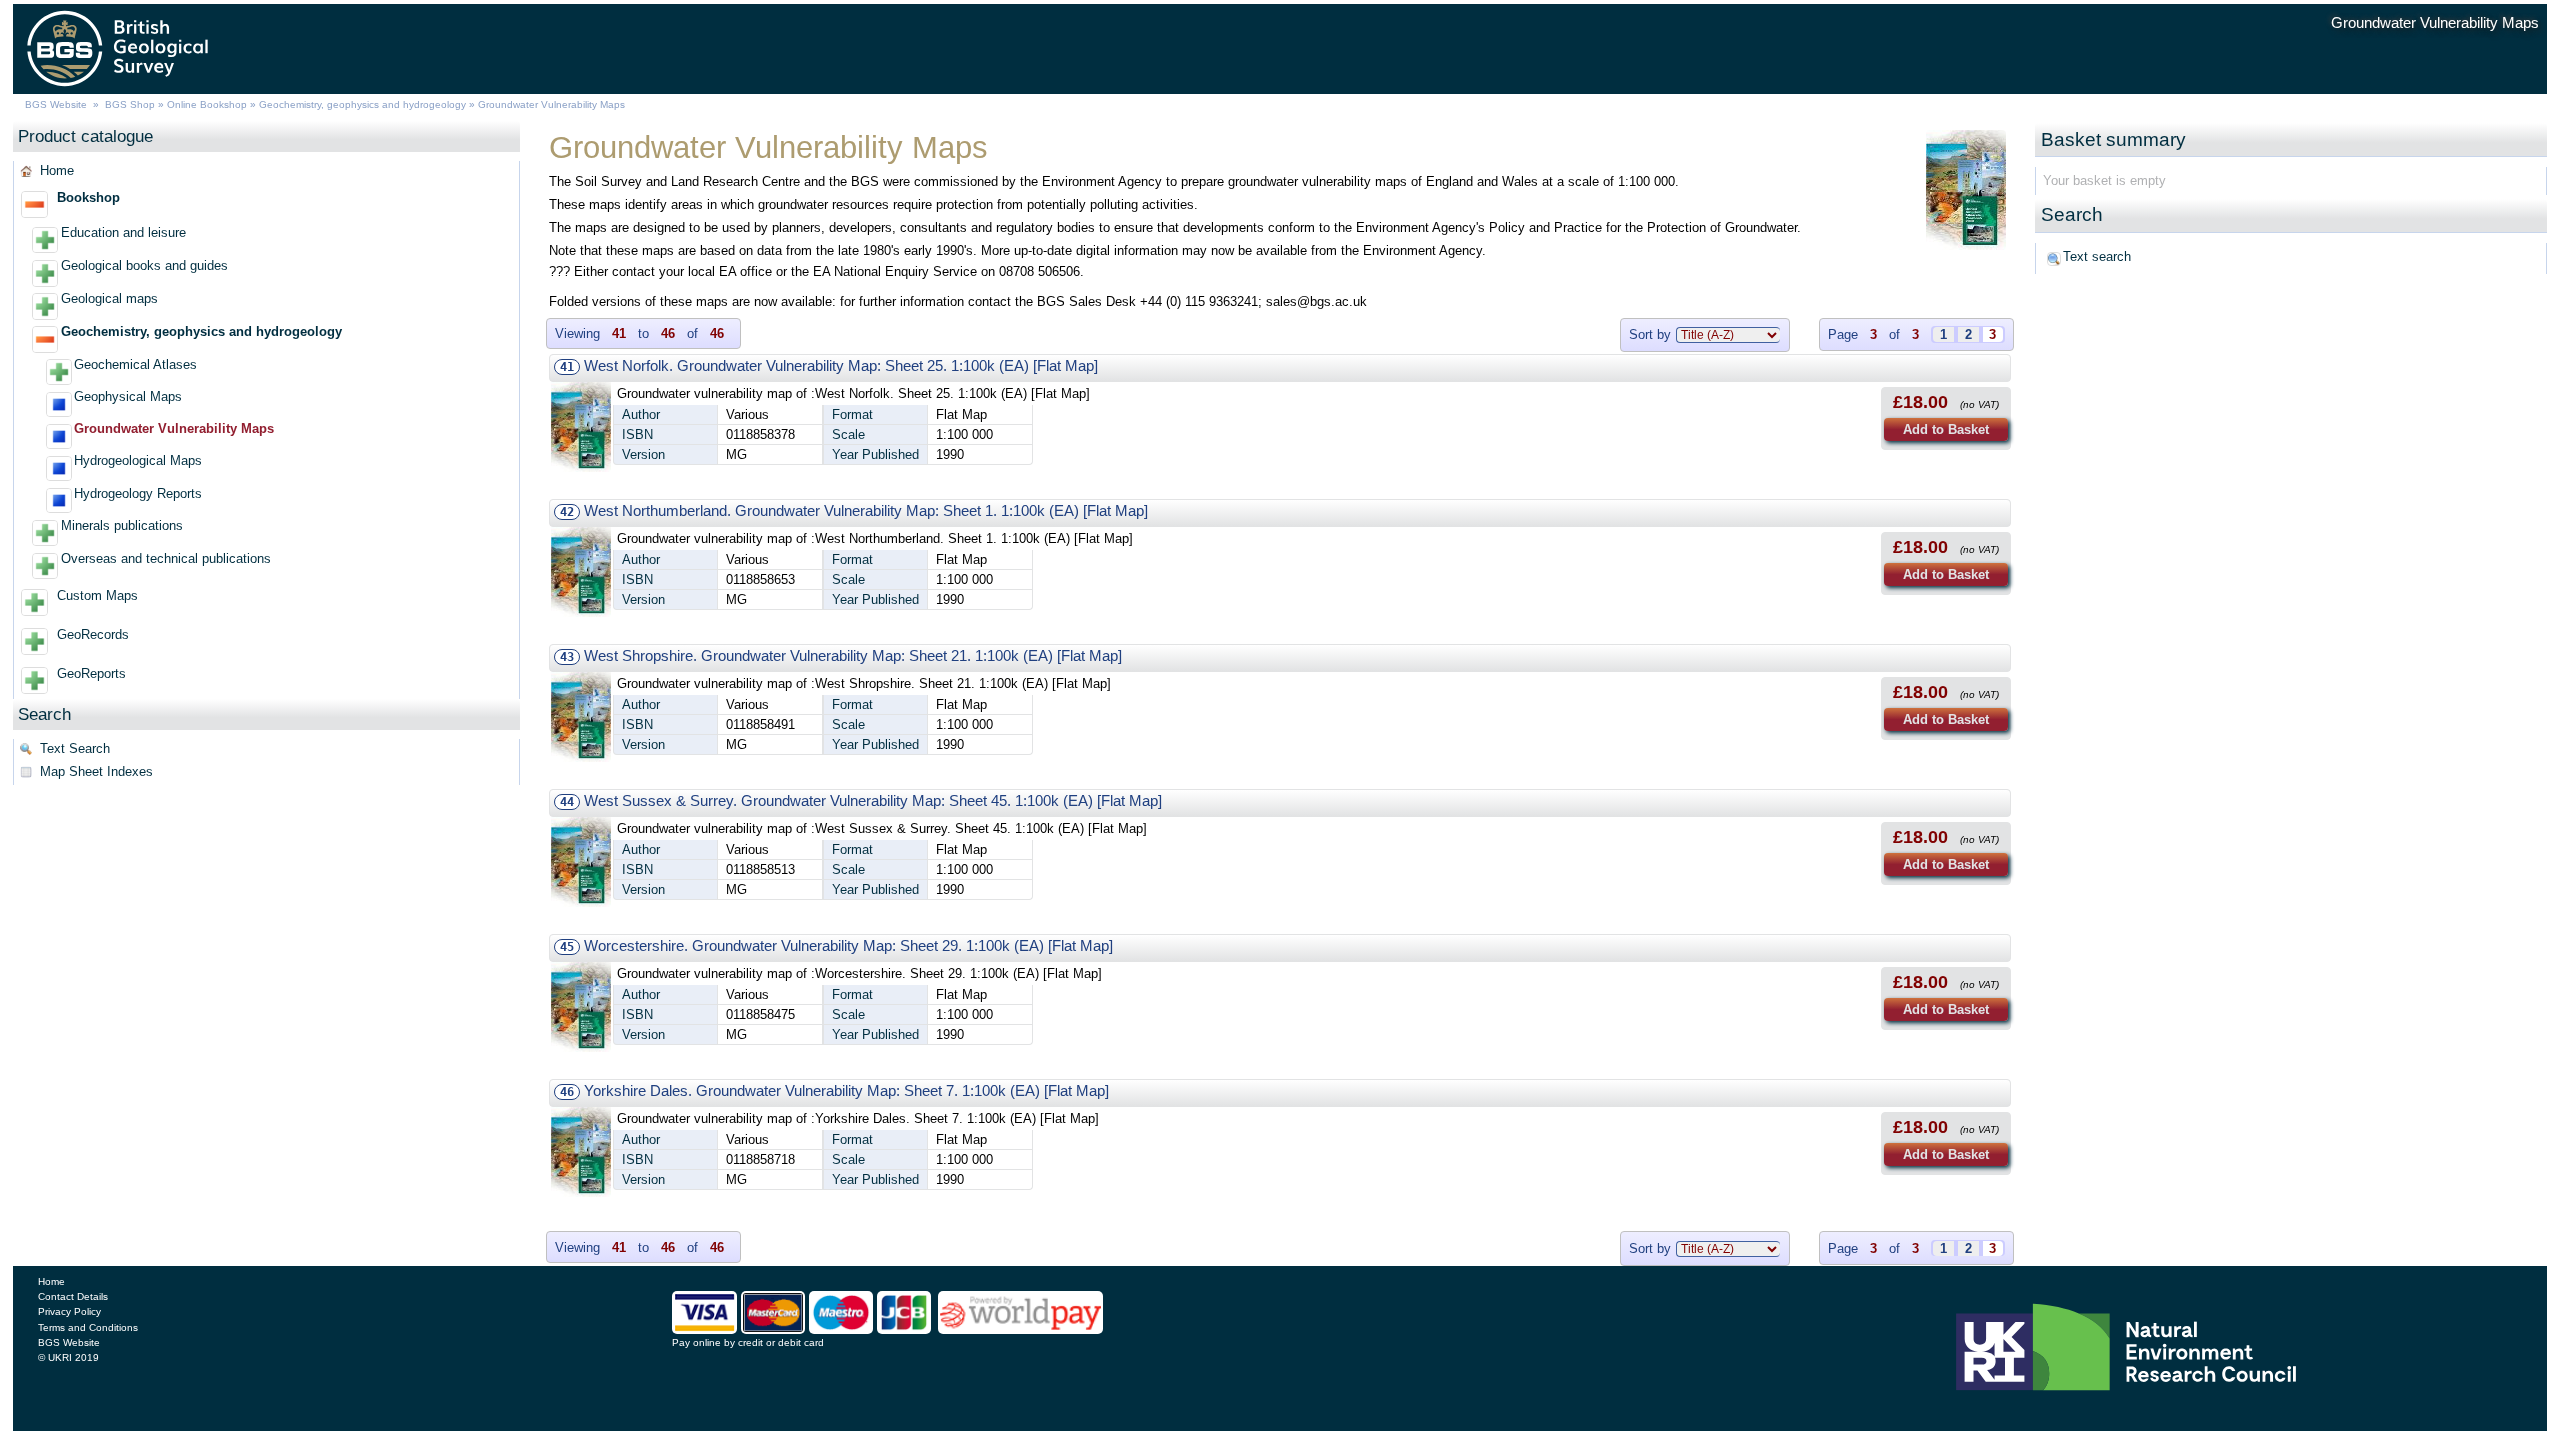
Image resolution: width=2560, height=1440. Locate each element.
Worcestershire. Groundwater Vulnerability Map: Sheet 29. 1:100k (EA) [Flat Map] (848, 945)
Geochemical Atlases (135, 364)
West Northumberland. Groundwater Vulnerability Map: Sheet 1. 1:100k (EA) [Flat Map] (866, 510)
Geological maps (109, 298)
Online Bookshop (207, 104)
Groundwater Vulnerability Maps (174, 428)
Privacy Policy (69, 1311)
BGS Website (56, 104)
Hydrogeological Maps (138, 460)
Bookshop (88, 197)
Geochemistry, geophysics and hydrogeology (362, 104)
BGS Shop (130, 104)
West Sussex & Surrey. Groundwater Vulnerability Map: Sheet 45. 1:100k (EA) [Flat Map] (873, 800)
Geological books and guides (144, 265)
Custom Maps (97, 595)
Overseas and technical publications (166, 558)
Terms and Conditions (88, 1327)
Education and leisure (123, 232)
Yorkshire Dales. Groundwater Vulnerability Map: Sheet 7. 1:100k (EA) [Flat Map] (846, 1090)
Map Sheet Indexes (96, 771)
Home (57, 170)
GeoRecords (93, 634)
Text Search (75, 748)
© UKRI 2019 (68, 1357)
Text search (2097, 256)
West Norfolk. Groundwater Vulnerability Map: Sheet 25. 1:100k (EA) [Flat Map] (841, 365)
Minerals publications (122, 525)
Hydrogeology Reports (138, 493)
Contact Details (73, 1296)
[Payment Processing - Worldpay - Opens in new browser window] (1020, 1329)
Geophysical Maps (128, 396)
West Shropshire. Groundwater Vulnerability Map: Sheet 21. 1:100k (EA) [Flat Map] (853, 655)
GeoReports (91, 673)
